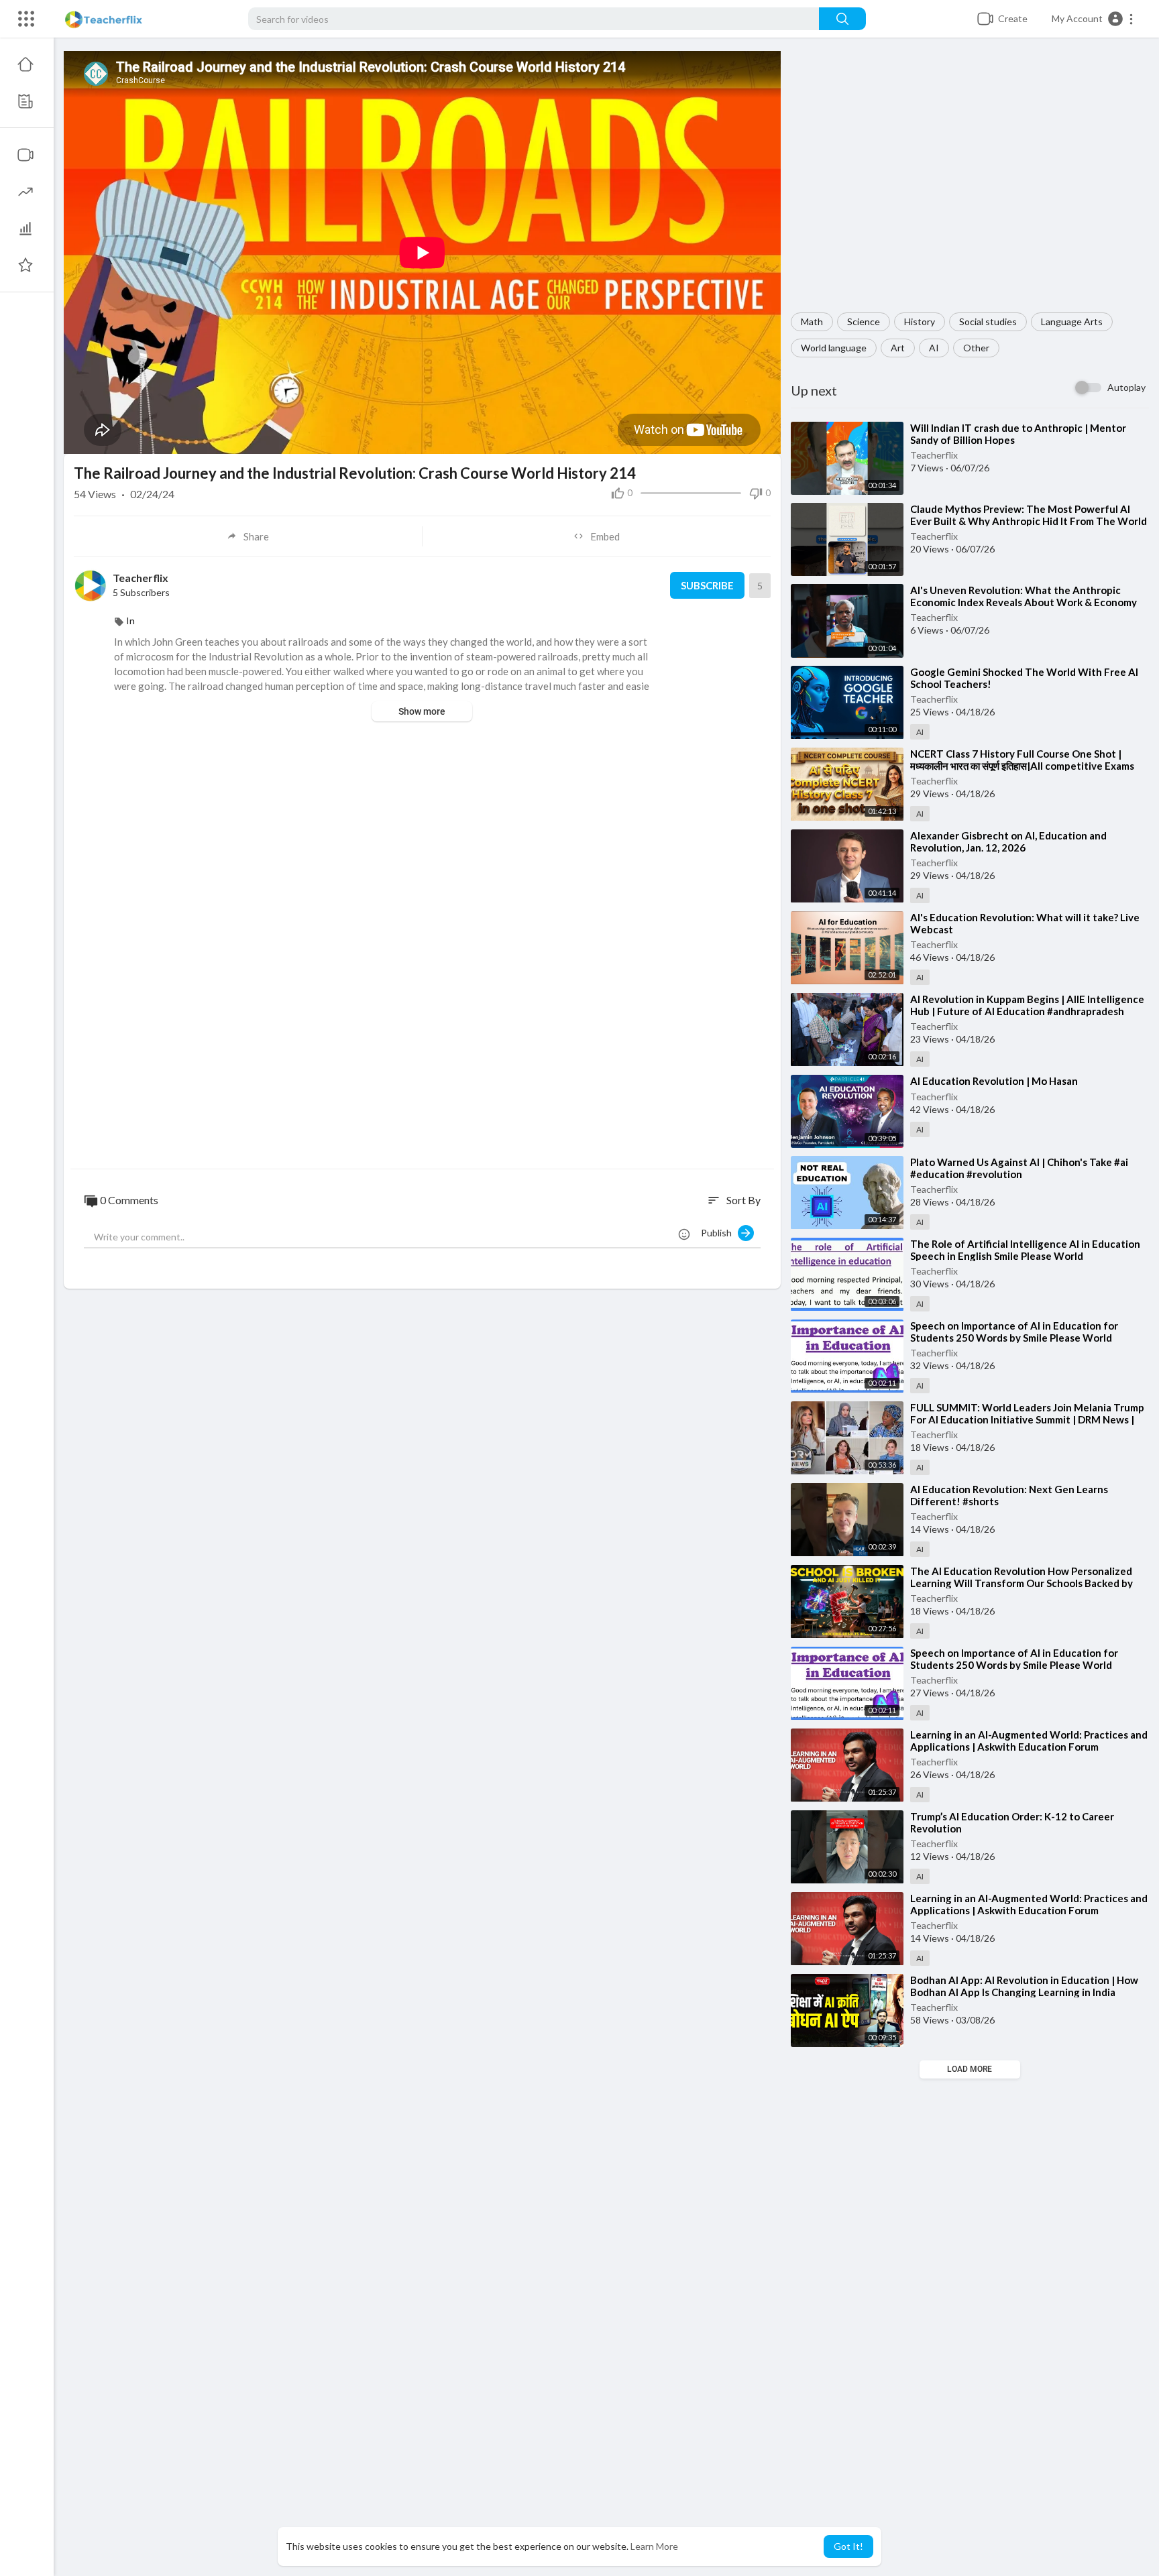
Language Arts (1072, 321)
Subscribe (707, 585)
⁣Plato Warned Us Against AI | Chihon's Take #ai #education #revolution (1019, 1168)
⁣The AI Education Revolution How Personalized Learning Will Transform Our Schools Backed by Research (1022, 1583)
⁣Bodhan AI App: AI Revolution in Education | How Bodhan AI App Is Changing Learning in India (1024, 1986)
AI (934, 348)
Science (864, 321)
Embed (605, 536)
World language (834, 348)
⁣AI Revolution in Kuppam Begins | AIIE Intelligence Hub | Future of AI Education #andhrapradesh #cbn (1027, 1011)
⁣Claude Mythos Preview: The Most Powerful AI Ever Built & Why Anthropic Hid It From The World (1029, 515)
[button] (1093, 19)
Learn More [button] (654, 2546)
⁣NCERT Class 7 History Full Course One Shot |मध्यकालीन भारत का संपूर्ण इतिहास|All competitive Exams (1022, 760)
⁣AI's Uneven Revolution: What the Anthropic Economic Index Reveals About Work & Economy (1024, 596)
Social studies (988, 321)
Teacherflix (934, 455)
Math (812, 321)
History (920, 321)
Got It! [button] (848, 2546)
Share (256, 536)
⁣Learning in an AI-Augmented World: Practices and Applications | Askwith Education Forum (1029, 1741)
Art (898, 348)
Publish (719, 1233)
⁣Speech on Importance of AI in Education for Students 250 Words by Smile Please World (1014, 1332)
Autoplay (1126, 387)
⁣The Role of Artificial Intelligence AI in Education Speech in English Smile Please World (1025, 1250)
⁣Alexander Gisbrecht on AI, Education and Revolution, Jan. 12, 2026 (1008, 841)
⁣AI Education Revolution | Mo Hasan (994, 1081)
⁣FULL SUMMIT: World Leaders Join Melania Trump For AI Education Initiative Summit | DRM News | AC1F (1027, 1419)
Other (976, 348)
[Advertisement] (970, 182)
